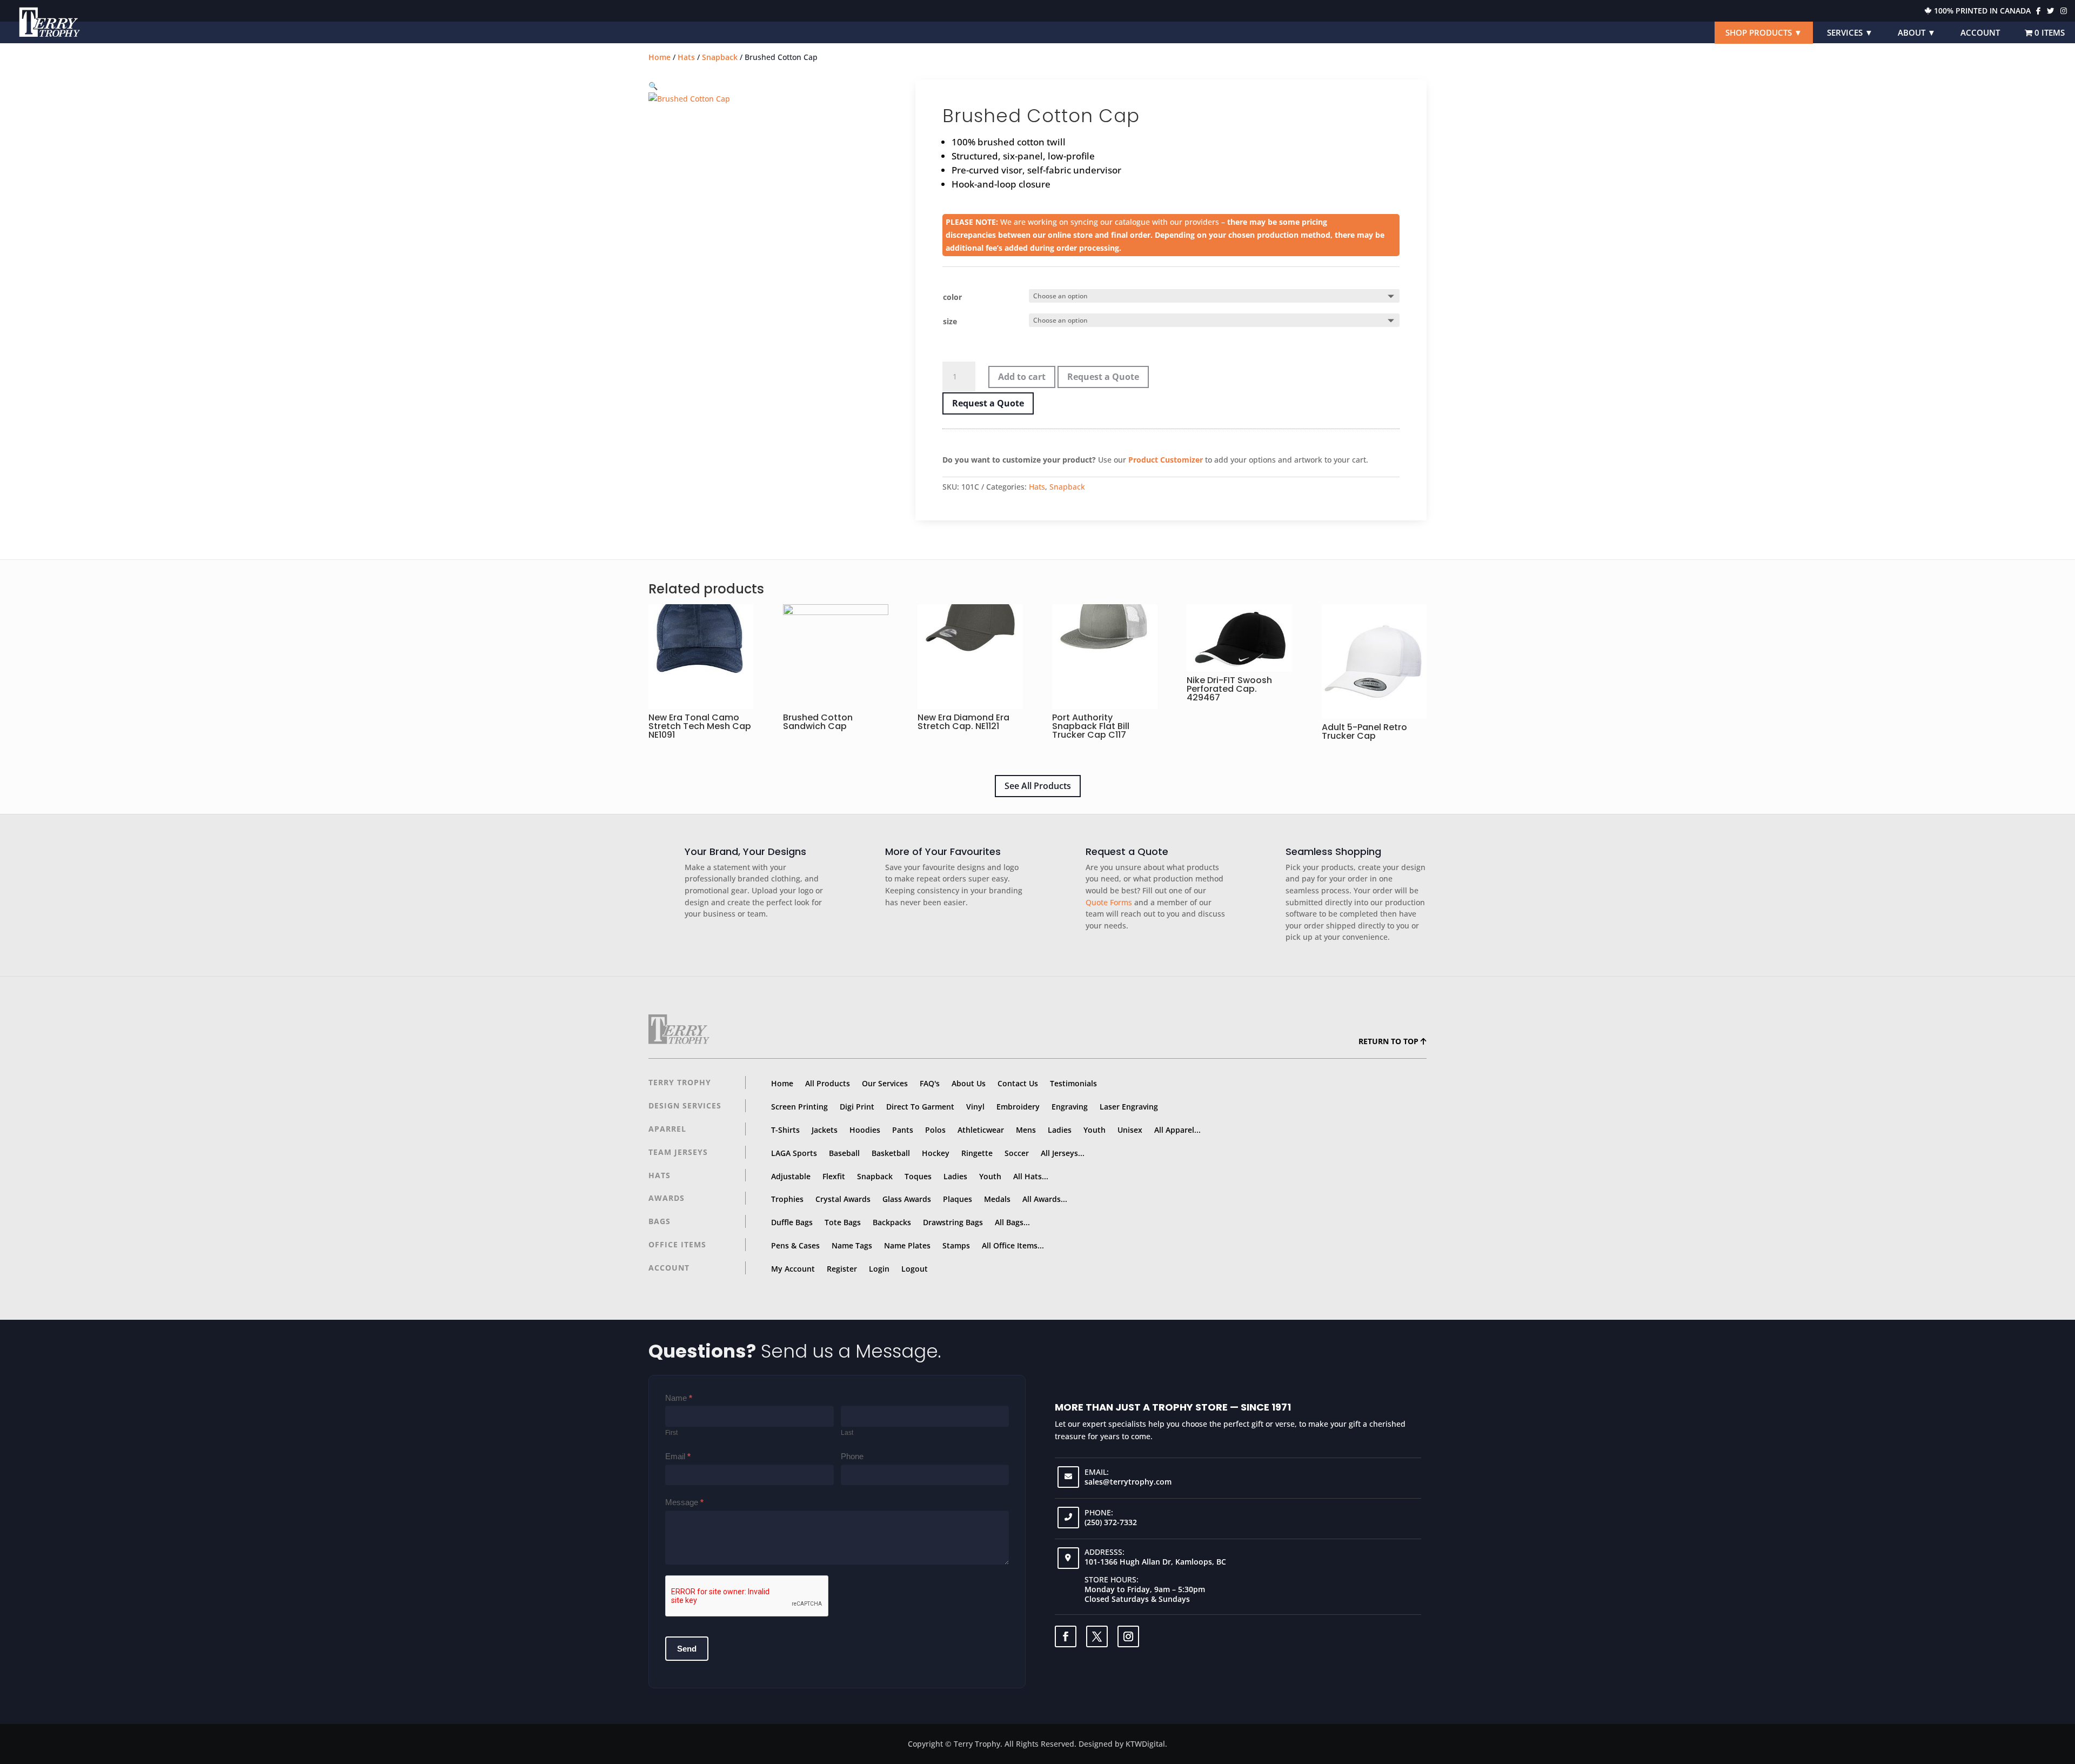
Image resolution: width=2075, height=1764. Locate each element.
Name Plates (907, 1245)
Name (679, 1398)
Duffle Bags (792, 1222)
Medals (997, 1199)
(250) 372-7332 (1111, 1522)
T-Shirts (785, 1130)
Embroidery (1018, 1107)
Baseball (844, 1153)
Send (687, 1649)
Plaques (958, 1199)
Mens (1026, 1130)
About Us (969, 1083)
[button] (653, 86)
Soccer (1017, 1153)
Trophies (787, 1199)
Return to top (1390, 1041)
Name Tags (852, 1245)
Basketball (891, 1153)
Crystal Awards (843, 1199)
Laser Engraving (1129, 1107)
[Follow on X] (1097, 1636)
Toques (918, 1176)
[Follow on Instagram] (1128, 1636)
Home (660, 57)
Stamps (956, 1245)
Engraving (1070, 1107)
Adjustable (791, 1176)
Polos (935, 1130)
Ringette (977, 1153)
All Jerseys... (1063, 1153)
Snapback (720, 57)
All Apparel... (1177, 1130)
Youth (1095, 1130)
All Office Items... (1013, 1245)
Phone (852, 1456)
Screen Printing (799, 1107)
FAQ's (930, 1083)
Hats (686, 57)
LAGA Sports (794, 1153)
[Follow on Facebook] (1066, 1636)
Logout (915, 1269)
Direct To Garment (920, 1107)
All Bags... (1012, 1222)
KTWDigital (1145, 1744)
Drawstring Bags (953, 1222)
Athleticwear (981, 1130)
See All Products (1038, 786)
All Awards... (1045, 1199)
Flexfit (834, 1176)
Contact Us (1018, 1083)
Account (1980, 32)
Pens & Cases (795, 1245)
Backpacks (892, 1222)
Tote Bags (843, 1222)
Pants (903, 1130)
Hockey (936, 1153)
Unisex (1130, 1130)
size (950, 321)
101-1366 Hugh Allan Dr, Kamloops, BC (1155, 1562)
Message (684, 1502)
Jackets (825, 1130)
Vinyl (975, 1107)
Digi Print (857, 1107)
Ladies (1060, 1130)
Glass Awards (907, 1199)
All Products (828, 1083)
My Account (793, 1269)
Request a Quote (1103, 377)
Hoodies (865, 1130)
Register (842, 1269)
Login (879, 1269)
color (952, 297)
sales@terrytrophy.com (1128, 1482)
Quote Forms (1109, 903)
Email (678, 1456)
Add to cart (1022, 377)
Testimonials (1073, 1083)
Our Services (885, 1083)
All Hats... (1031, 1176)
